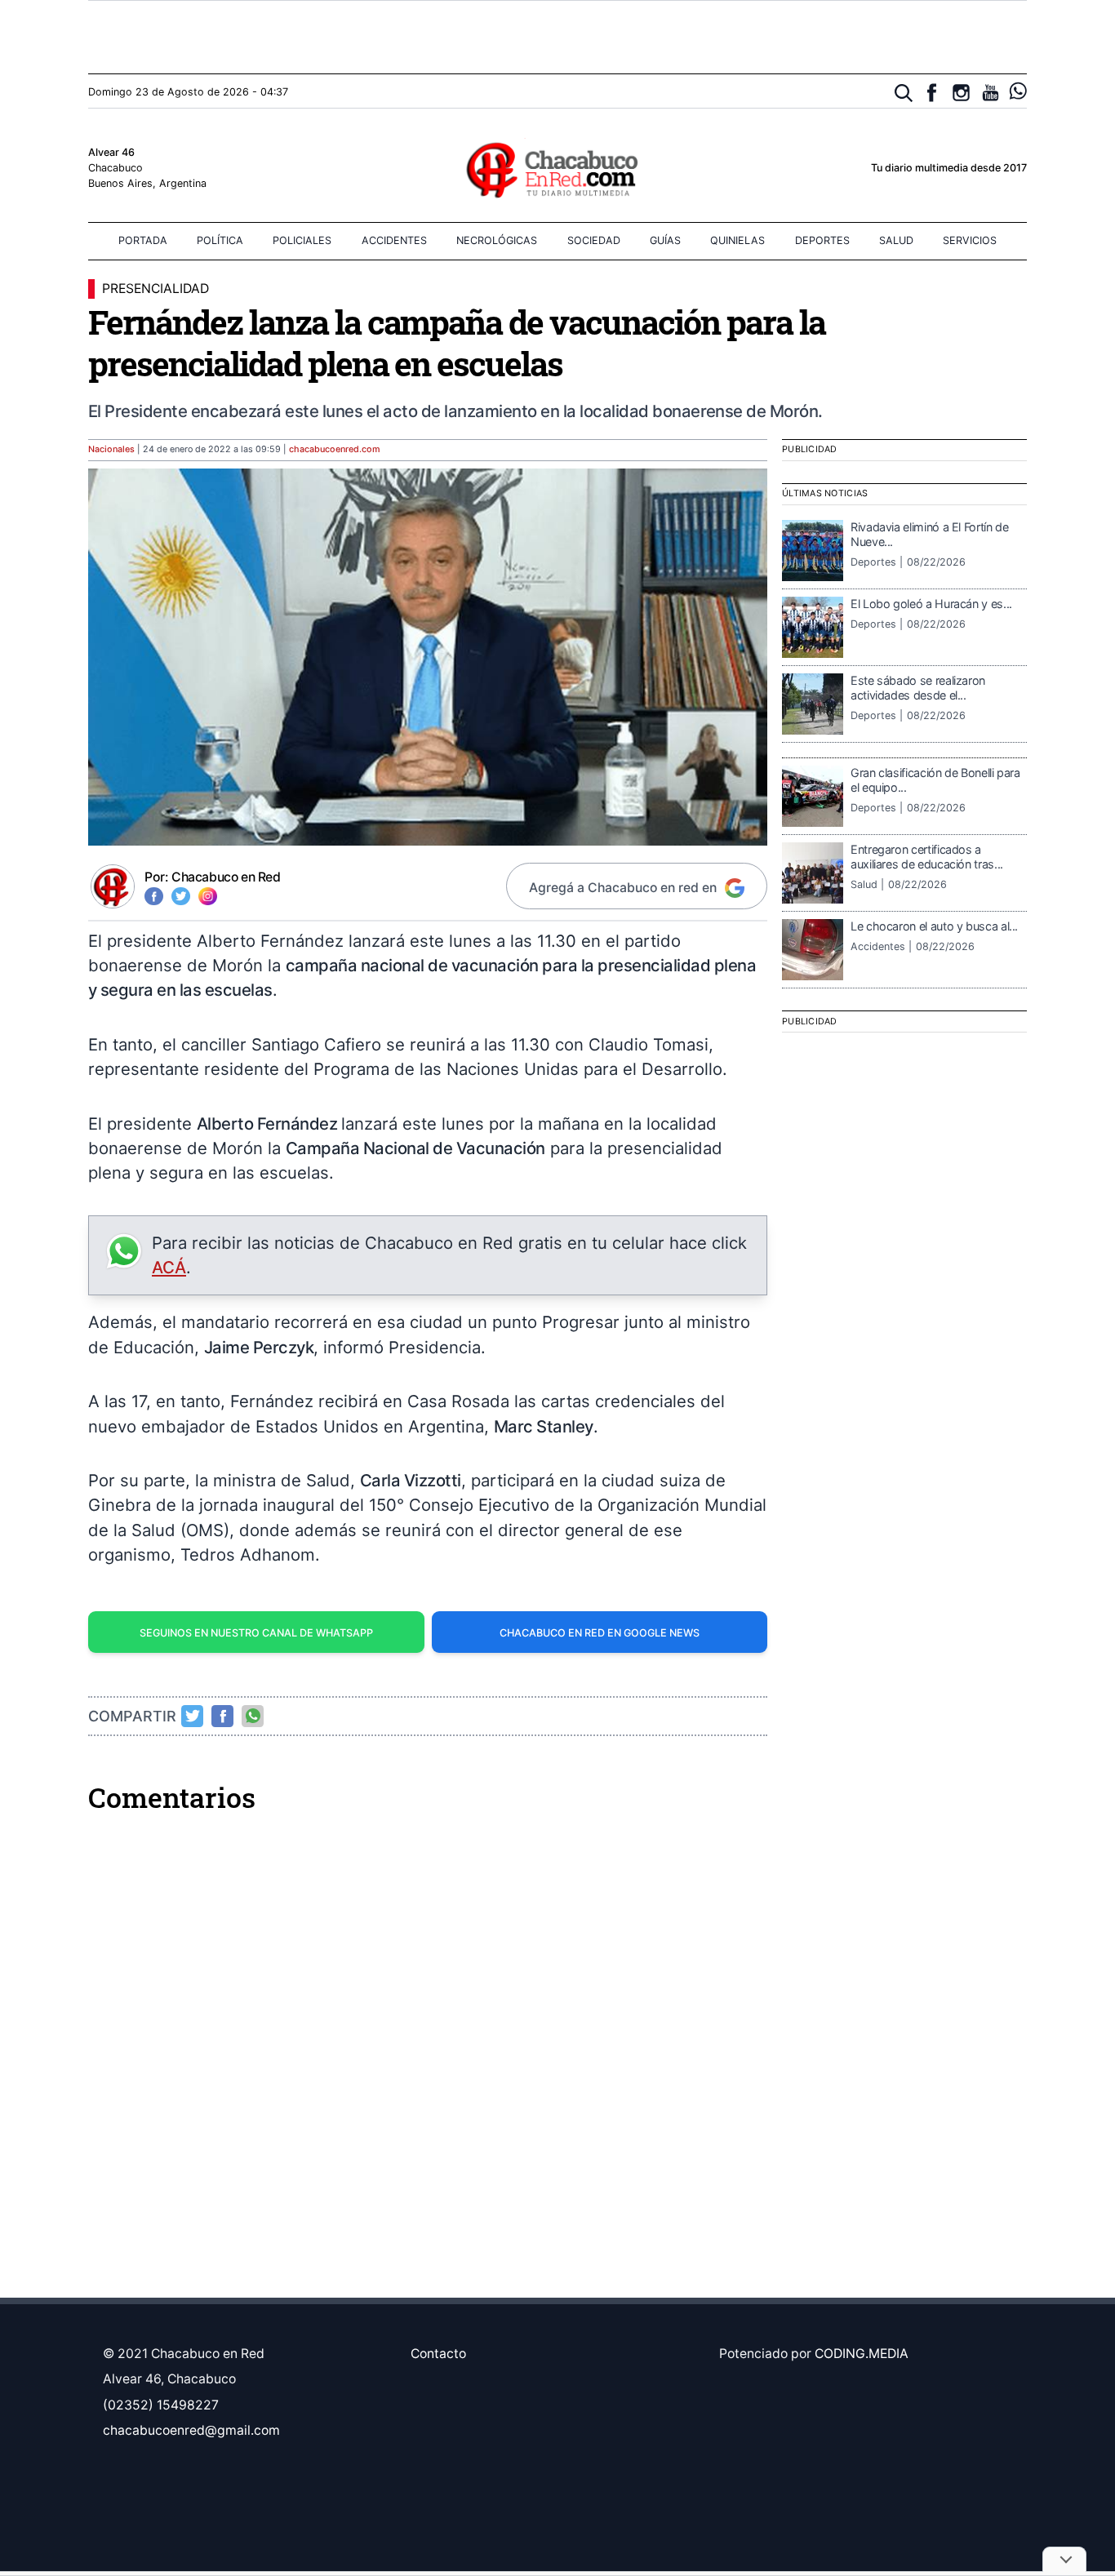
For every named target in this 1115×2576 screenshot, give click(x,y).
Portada (143, 240)
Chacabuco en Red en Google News (600, 1633)
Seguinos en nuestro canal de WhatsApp (256, 1633)
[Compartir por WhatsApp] (253, 1716)
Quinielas (737, 240)
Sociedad (594, 240)
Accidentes (394, 240)
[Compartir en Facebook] (223, 1716)
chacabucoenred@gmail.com (191, 2430)
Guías (665, 240)
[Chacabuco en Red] (557, 169)
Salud (896, 240)
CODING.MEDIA (862, 2354)
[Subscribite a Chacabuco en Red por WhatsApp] (1018, 91)
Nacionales (111, 449)
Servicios (970, 240)
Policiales (302, 240)
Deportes (822, 240)
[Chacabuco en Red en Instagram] (961, 93)
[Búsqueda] (904, 93)
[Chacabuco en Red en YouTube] (991, 93)
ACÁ (169, 1267)
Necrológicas (497, 240)
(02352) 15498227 (161, 2405)
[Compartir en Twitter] (193, 1716)
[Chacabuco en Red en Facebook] (932, 93)
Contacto (438, 2354)
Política (220, 240)
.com (335, 449)
